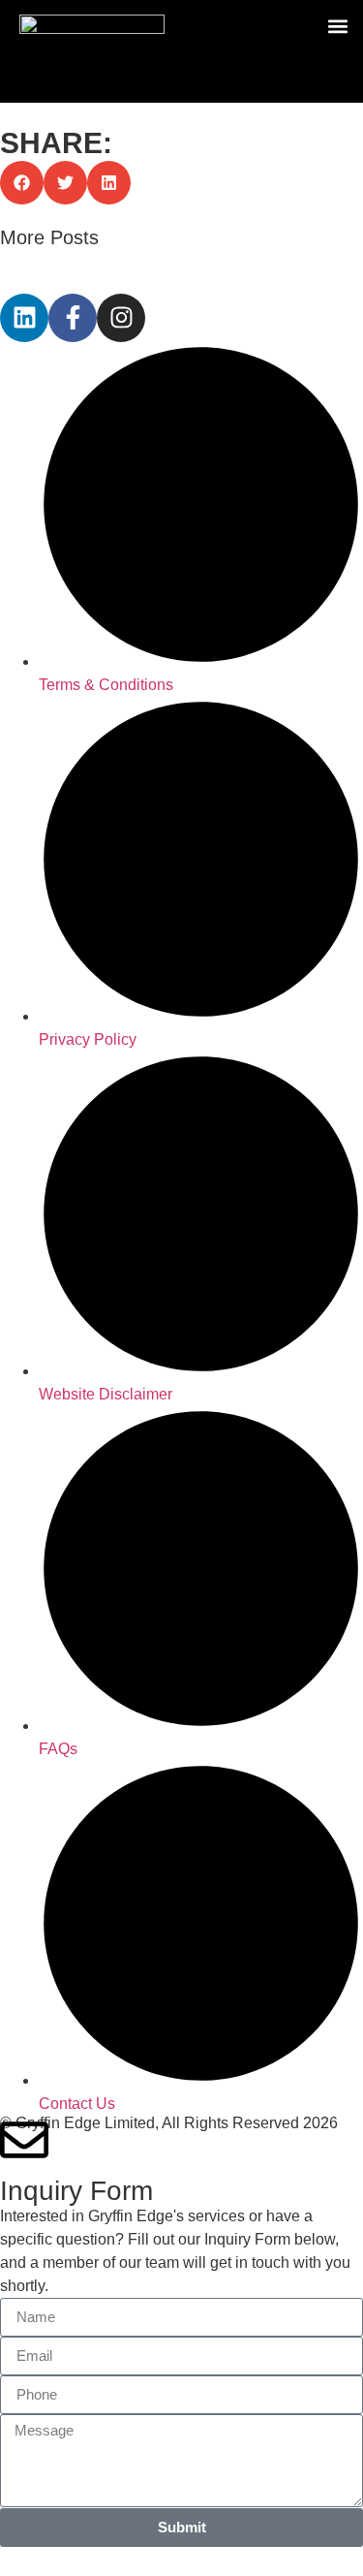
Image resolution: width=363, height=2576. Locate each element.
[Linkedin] (24, 318)
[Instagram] (121, 318)
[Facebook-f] (73, 318)
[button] (337, 26)
